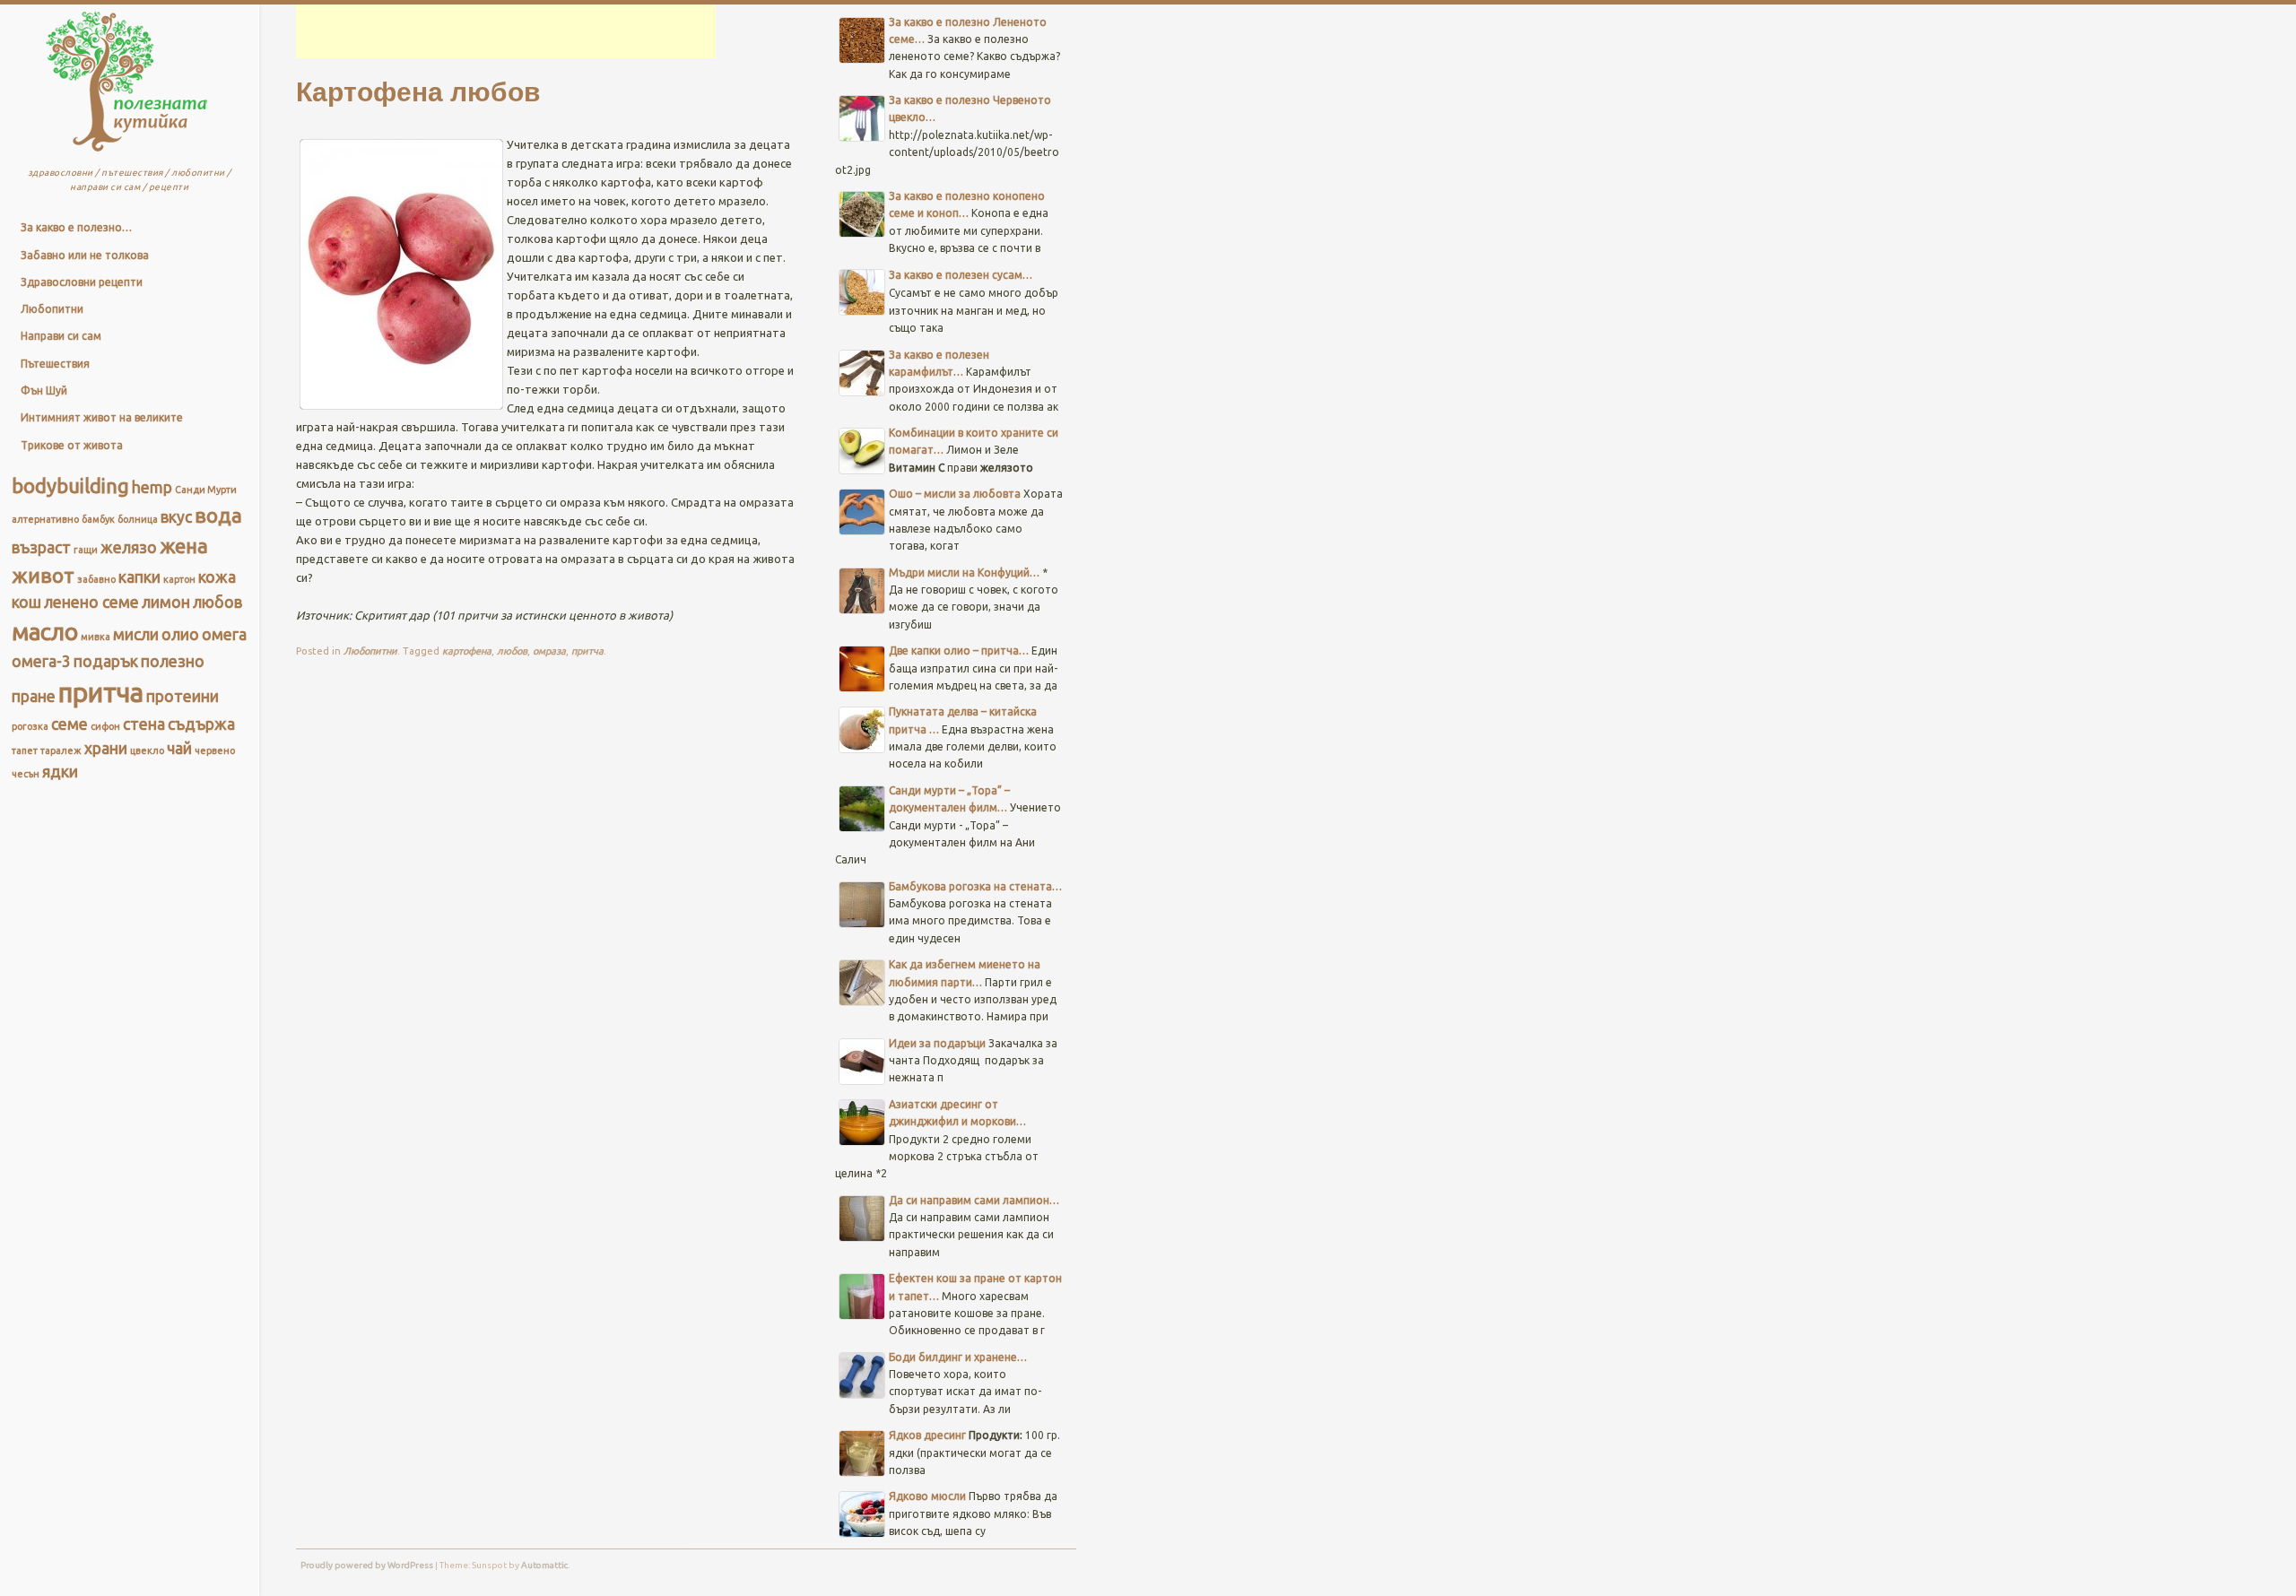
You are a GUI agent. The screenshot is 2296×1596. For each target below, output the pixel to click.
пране (34, 696)
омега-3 (41, 661)
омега (224, 634)
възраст (41, 547)
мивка (96, 637)
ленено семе (91, 602)
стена (144, 724)
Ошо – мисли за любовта (955, 494)
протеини (183, 696)
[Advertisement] (506, 31)
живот (43, 575)
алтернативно (45, 519)
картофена (467, 651)
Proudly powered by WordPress (367, 1565)
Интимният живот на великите (102, 417)
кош (26, 602)
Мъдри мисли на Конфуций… (964, 572)
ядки (60, 772)
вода (218, 515)
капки (139, 577)
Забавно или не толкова (85, 255)
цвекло (147, 750)
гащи (86, 550)
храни (106, 748)
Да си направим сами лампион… (974, 1200)
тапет (25, 750)
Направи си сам (61, 336)
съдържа (201, 724)
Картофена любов (418, 90)
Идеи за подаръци (937, 1043)
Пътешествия (55, 364)
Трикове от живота (72, 445)
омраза (549, 651)
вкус (176, 517)
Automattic (544, 1565)
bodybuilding (70, 486)
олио (180, 634)
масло (45, 632)
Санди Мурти (206, 490)
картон (179, 579)
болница (138, 519)
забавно (96, 579)
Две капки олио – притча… (959, 651)
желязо (129, 547)
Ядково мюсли (927, 1496)
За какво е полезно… (76, 227)
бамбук (98, 519)
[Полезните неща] (127, 156)
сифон (105, 726)
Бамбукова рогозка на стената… (975, 886)
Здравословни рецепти (82, 282)
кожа (217, 577)
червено (215, 750)
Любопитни (52, 309)
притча (101, 693)
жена (184, 546)
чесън (26, 774)
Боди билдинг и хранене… (958, 1357)
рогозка (30, 726)
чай (179, 748)
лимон (166, 602)
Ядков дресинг (927, 1435)
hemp (152, 487)
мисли (136, 634)
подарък (106, 661)
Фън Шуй (44, 390)
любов (217, 602)
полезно (173, 661)
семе (70, 724)
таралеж (61, 750)
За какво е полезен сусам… (961, 275)
